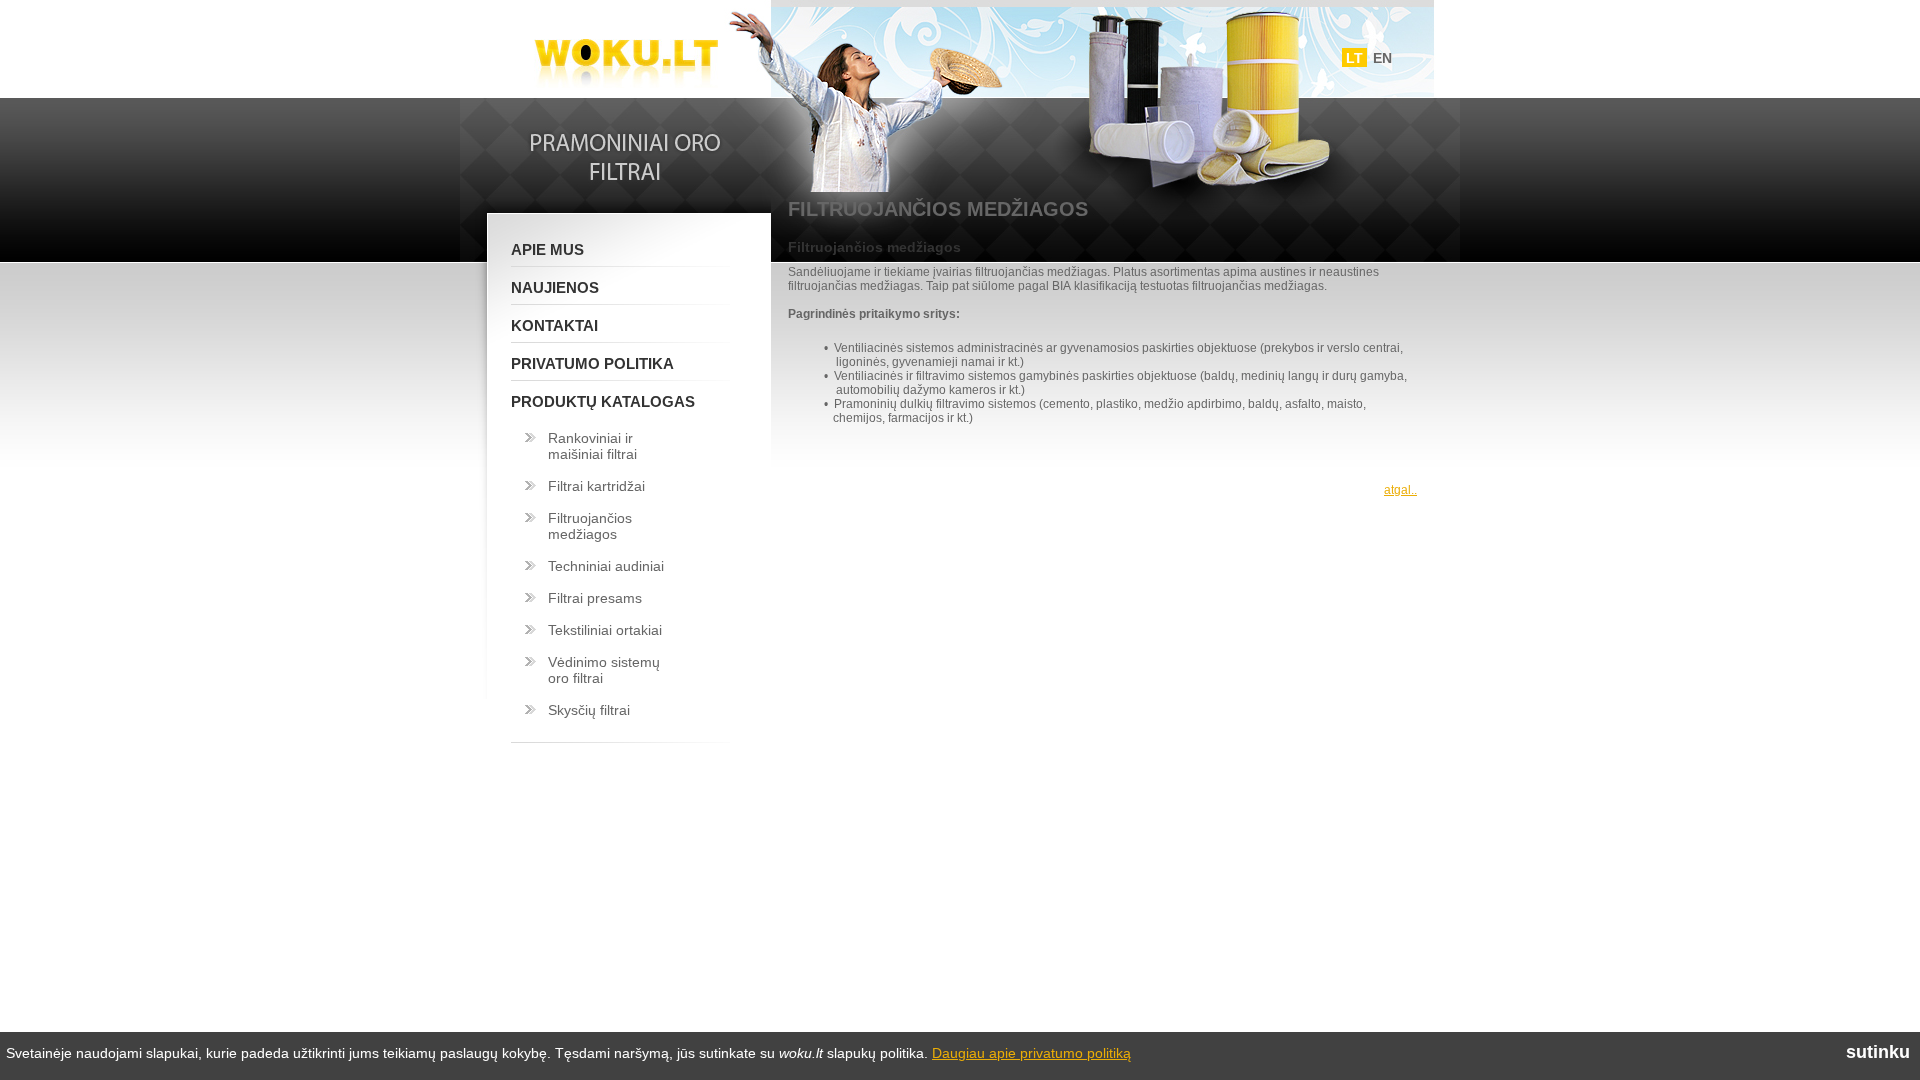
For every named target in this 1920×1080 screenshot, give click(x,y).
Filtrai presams (595, 598)
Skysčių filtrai (589, 710)
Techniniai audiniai (606, 566)
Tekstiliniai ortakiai (605, 630)
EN (1382, 58)
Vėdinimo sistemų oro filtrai (604, 670)
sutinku (1878, 1052)
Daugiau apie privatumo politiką (1031, 1053)
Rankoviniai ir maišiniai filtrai (592, 446)
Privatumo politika (592, 363)
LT (1354, 58)
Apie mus (547, 249)
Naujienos (555, 287)
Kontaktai (554, 325)
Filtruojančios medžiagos (590, 526)
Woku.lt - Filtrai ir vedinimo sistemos (626, 53)
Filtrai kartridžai (596, 486)
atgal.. (1400, 490)
